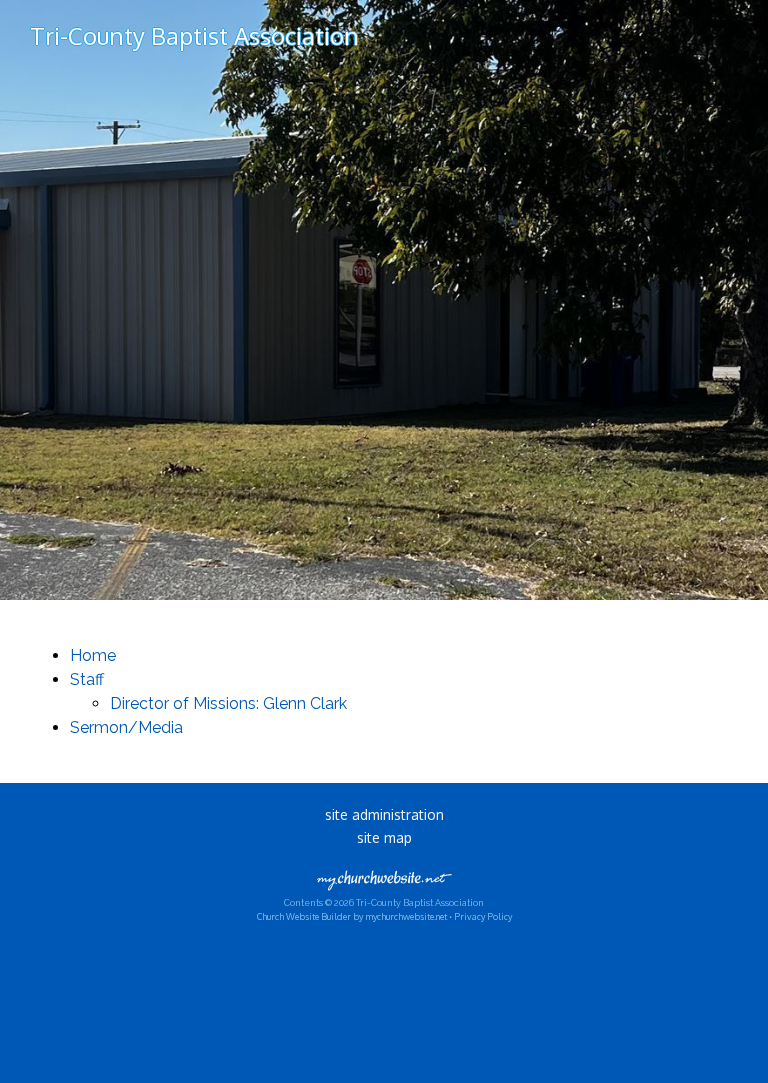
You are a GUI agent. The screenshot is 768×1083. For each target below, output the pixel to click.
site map (384, 837)
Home (93, 655)
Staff (87, 679)
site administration (384, 814)
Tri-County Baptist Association (194, 35)
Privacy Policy (483, 916)
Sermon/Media (126, 727)
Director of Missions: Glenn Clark (228, 703)
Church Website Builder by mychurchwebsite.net (352, 916)
